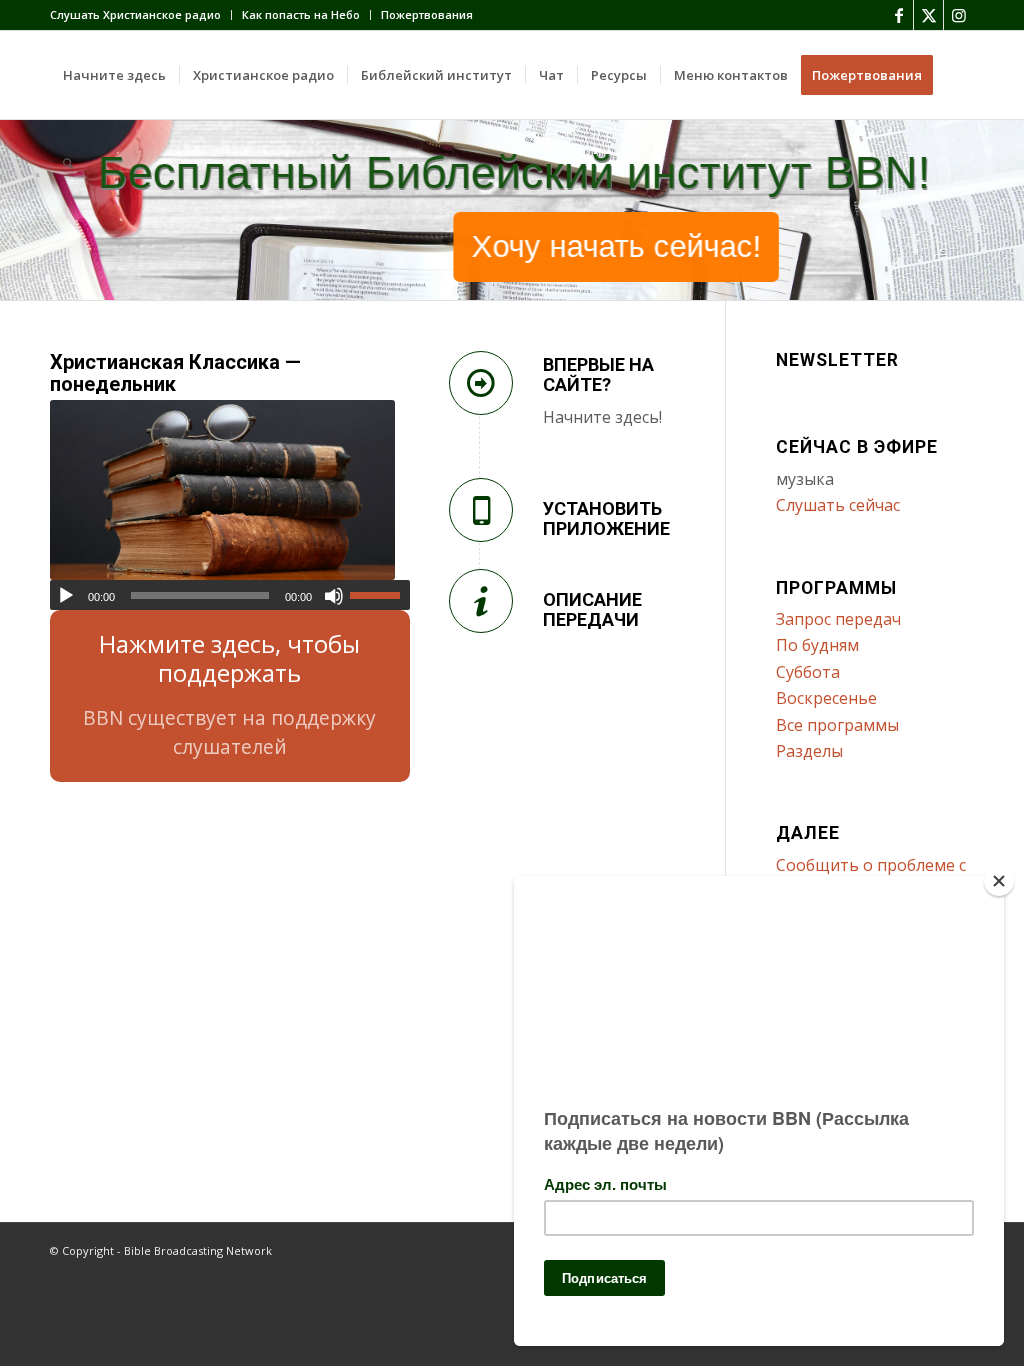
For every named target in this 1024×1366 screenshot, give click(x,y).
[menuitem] (141, 15)
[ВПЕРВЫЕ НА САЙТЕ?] (481, 383)
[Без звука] (334, 596)
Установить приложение (606, 518)
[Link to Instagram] (959, 15)
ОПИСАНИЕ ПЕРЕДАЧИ (592, 609)
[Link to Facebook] (898, 15)
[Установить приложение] (481, 510)
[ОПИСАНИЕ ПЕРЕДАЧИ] (481, 601)
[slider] (380, 595)
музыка (805, 479)
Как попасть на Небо (301, 14)
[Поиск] (68, 163)
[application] (230, 595)
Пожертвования (427, 14)
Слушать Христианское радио (135, 14)
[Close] (999, 881)
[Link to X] (928, 15)
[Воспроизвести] (66, 596)
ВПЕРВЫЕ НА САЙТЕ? (598, 374)
